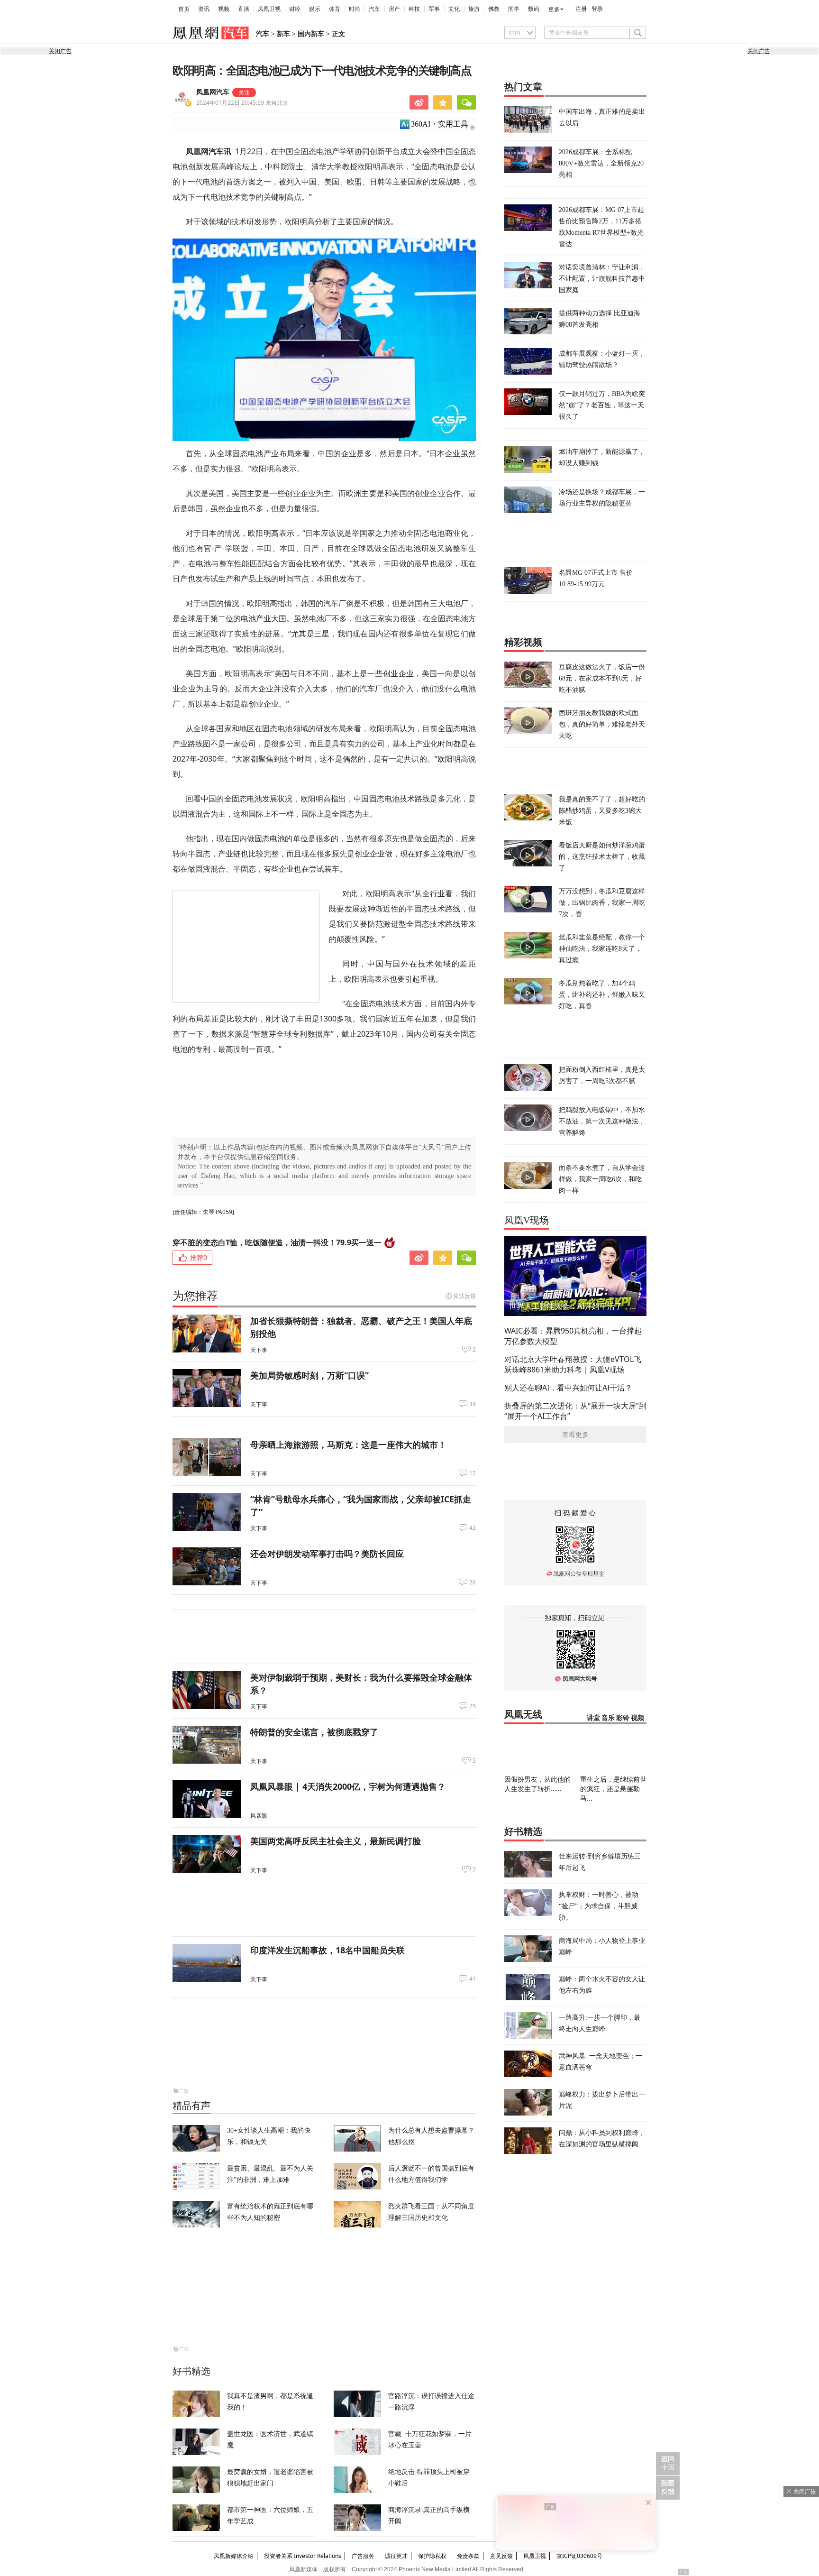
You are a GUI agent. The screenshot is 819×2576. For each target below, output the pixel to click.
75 (473, 1706)
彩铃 (623, 1718)
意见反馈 (501, 2556)
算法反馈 (464, 1296)
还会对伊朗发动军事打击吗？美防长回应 (327, 1554)
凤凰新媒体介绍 (234, 2556)
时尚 (355, 9)
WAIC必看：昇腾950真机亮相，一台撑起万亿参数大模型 (573, 1336)
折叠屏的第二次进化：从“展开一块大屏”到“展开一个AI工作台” (575, 1411)
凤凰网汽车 (213, 92)
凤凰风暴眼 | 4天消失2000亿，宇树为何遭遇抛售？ (348, 1786)
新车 (283, 34)
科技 (414, 9)
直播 (244, 9)
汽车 (374, 9)
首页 (184, 9)
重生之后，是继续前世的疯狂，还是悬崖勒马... (613, 1789)
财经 (295, 9)
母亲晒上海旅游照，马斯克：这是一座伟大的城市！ (348, 1444)
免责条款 (468, 2556)
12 (473, 1473)
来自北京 (242, 103)
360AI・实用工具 (440, 124)
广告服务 (363, 2556)
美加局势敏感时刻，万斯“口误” (309, 1375)
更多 (554, 9)
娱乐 (315, 9)
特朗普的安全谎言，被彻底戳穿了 (314, 1732)
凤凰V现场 (527, 1220)
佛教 (494, 9)
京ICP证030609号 (579, 2556)
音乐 (608, 1718)
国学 (514, 9)
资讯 (204, 9)
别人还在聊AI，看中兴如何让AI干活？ (568, 1388)
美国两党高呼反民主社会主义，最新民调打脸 (336, 1841)
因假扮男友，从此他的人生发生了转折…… (537, 1784)
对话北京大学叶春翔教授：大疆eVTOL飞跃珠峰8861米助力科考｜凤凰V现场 (573, 1364)
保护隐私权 (432, 2556)
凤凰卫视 (269, 9)
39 (473, 1404)
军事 (434, 9)
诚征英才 (396, 2556)
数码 (534, 9)
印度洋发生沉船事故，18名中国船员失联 (328, 1950)
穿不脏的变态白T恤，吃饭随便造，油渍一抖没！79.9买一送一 (277, 1242)
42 (473, 1528)
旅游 (474, 9)
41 (473, 1979)
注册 (581, 9)
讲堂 (593, 1718)
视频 (224, 9)
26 (473, 1582)
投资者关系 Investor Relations (303, 2556)
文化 (454, 9)
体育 (335, 9)
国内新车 (311, 34)
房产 (394, 9)
